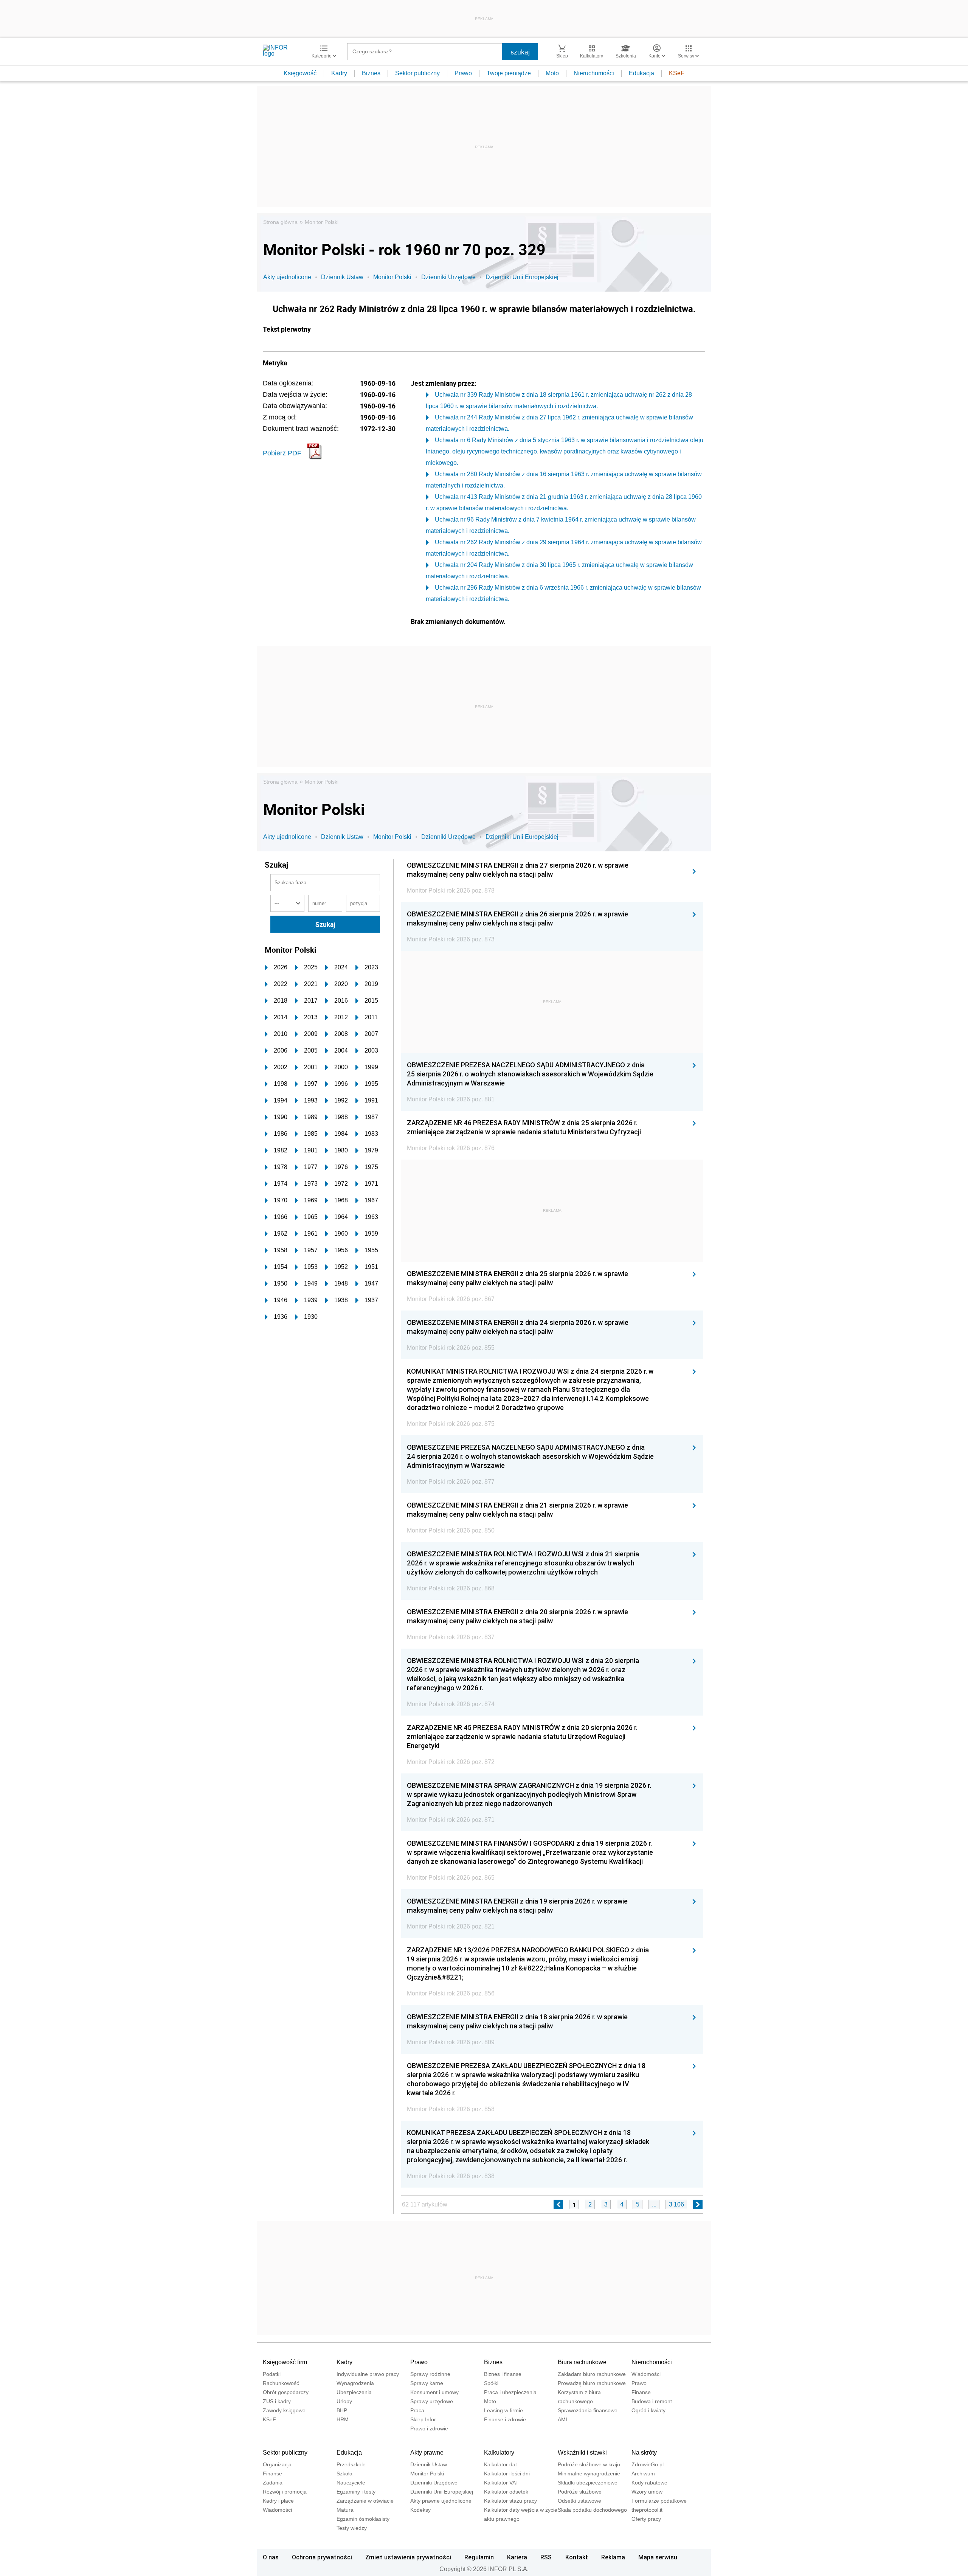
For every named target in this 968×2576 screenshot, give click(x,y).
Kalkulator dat (500, 2464)
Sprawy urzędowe (432, 2401)
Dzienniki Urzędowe (448, 277)
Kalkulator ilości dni (507, 2474)
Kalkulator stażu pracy (510, 2501)
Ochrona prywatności (322, 2557)
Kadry (339, 73)
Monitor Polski (322, 222)
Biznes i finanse (503, 2374)
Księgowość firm (285, 2362)
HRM (343, 2419)
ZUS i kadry (277, 2401)
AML (563, 2419)
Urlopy (344, 2401)
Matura (345, 2510)
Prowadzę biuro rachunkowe (592, 2383)
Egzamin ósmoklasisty (363, 2519)
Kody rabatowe (649, 2483)
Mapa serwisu (658, 2557)
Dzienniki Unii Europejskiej (522, 277)
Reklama (613, 2557)
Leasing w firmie (503, 2410)
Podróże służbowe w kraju (589, 2464)
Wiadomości (646, 2374)
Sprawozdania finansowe (588, 2410)
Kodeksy (420, 2510)
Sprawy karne (427, 2383)
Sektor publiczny (417, 73)
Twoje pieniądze (509, 73)
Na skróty (644, 2453)
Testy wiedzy (352, 2528)
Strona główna (280, 222)
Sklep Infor (423, 2419)
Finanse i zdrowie (505, 2419)
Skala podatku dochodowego (592, 2510)
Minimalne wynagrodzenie (589, 2474)
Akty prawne (427, 2453)
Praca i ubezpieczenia (510, 2392)
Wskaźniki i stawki (582, 2453)
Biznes (371, 73)
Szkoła (344, 2474)
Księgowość (300, 73)
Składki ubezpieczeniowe (588, 2483)
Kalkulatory (499, 2453)
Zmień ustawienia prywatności (408, 2557)
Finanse (641, 2392)
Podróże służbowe (580, 2492)
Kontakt (577, 2557)
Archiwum (643, 2474)
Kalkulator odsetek (506, 2492)
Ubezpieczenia (354, 2392)
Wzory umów (647, 2492)
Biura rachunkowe (582, 2362)
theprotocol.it (647, 2510)
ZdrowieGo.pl (648, 2464)
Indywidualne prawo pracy (368, 2374)
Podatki (272, 2374)
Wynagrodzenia (355, 2383)
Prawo (463, 73)
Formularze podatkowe (659, 2501)
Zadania (273, 2483)
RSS (546, 2557)
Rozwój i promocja (285, 2492)
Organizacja (277, 2464)
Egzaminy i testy (356, 2492)
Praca (417, 2410)
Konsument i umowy (434, 2392)
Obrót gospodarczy (286, 2392)
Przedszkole (351, 2464)
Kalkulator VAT (501, 2483)
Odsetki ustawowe (579, 2501)
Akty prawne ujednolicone (441, 2501)
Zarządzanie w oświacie (365, 2501)
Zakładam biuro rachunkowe (592, 2374)
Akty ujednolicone (287, 277)
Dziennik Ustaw (342, 277)
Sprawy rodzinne (430, 2374)
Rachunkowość (281, 2383)
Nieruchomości (594, 73)
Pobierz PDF (282, 453)
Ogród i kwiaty (648, 2410)
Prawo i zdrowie (429, 2428)
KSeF (677, 73)
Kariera (517, 2557)
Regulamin (479, 2557)
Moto (552, 73)
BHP (342, 2410)
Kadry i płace (278, 2501)
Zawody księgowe (284, 2410)
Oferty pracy (646, 2519)
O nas (271, 2557)
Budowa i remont (652, 2401)
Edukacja (641, 73)
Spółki (491, 2383)
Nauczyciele (351, 2483)
